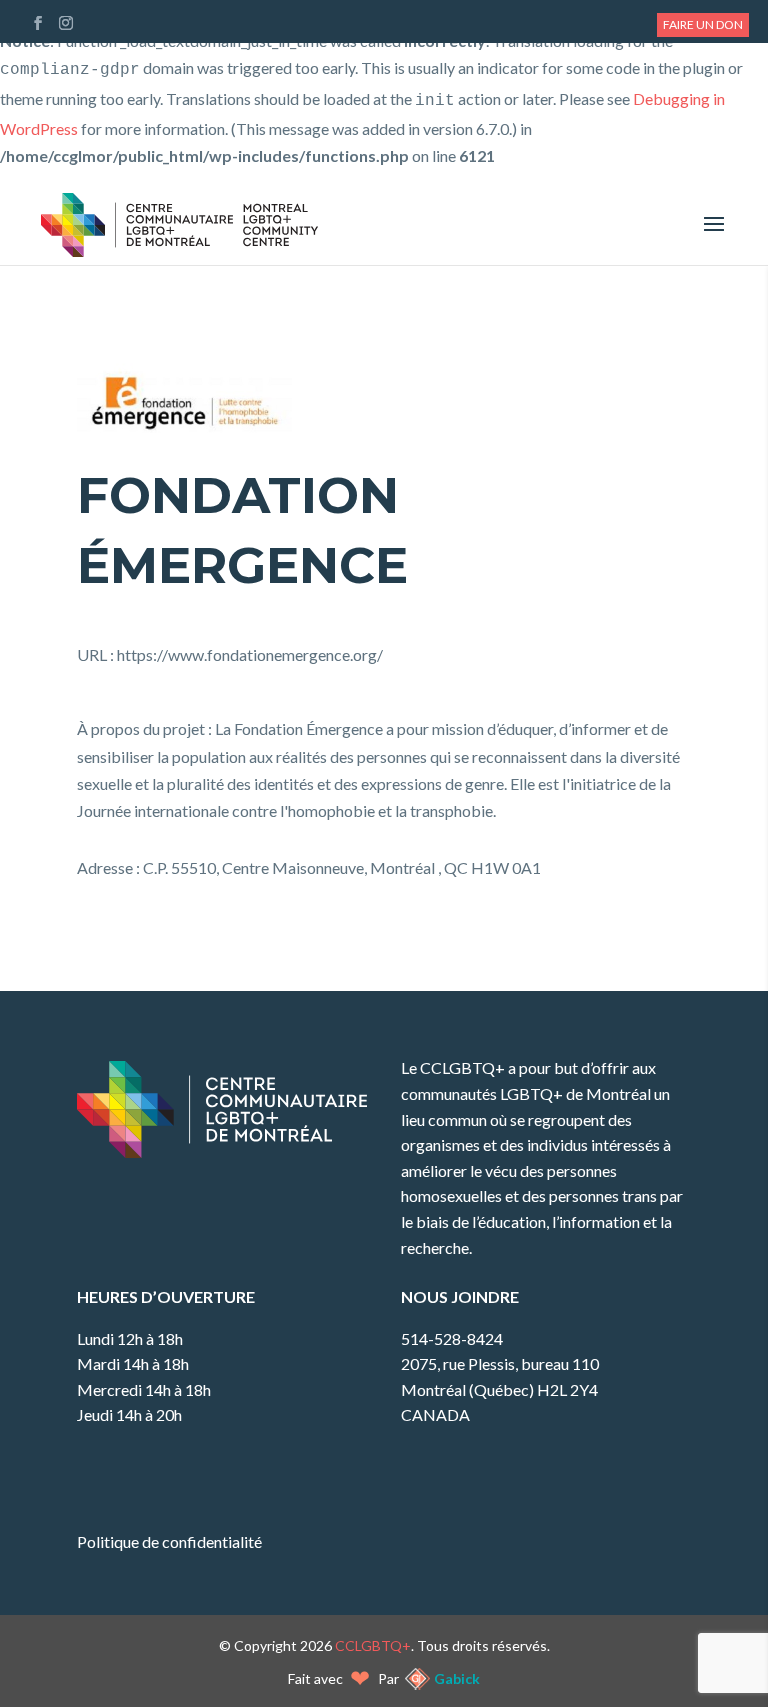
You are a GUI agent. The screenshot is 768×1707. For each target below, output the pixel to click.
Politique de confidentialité (169, 1541)
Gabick (457, 1678)
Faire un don (703, 24)
